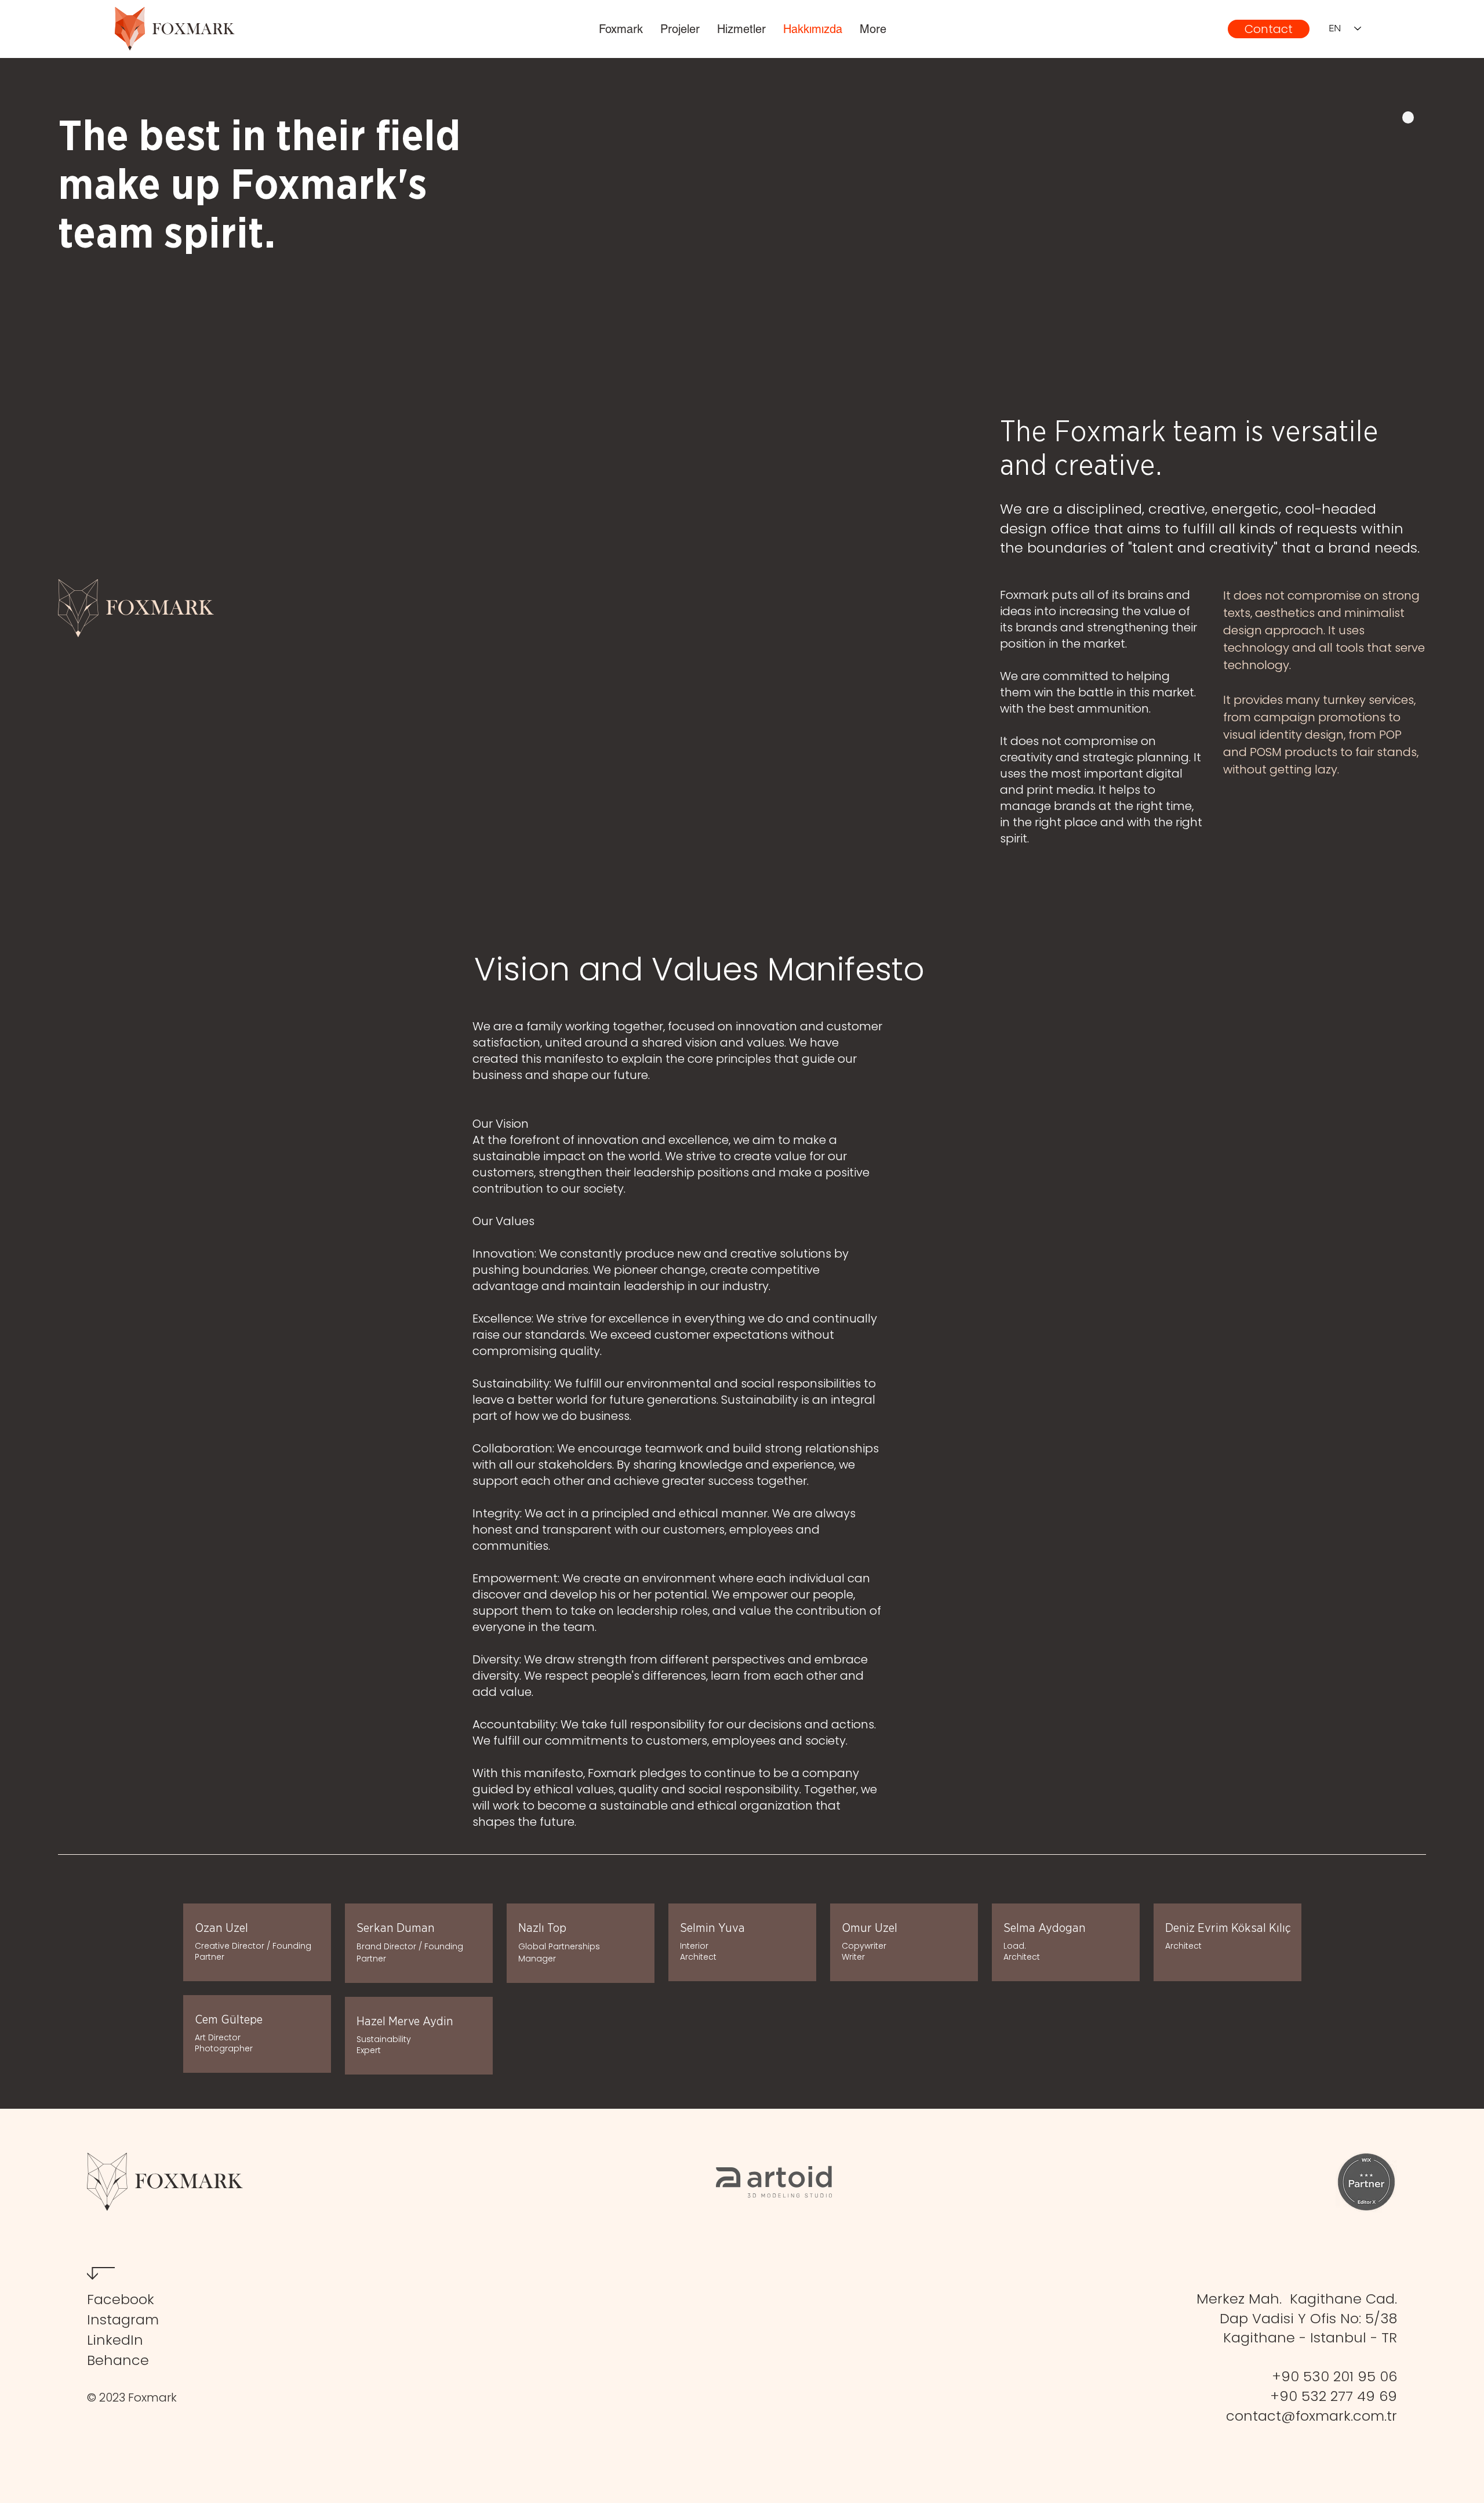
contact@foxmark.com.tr (1312, 2416)
